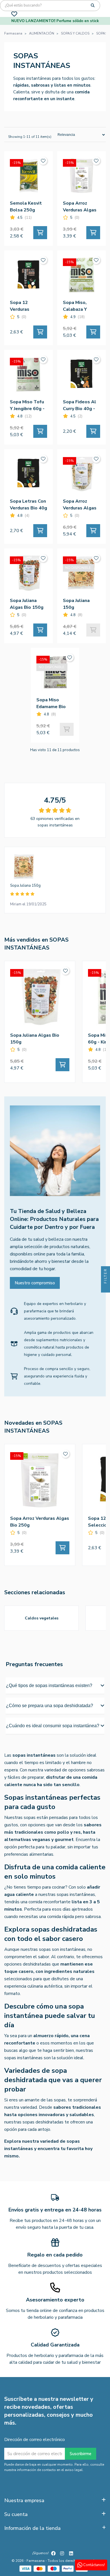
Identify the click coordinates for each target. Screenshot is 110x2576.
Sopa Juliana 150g (25, 886)
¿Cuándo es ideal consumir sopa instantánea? (53, 1726)
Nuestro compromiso (35, 1283)
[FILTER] (105, 1288)
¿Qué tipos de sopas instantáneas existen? (49, 1685)
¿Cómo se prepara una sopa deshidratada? (49, 1706)
